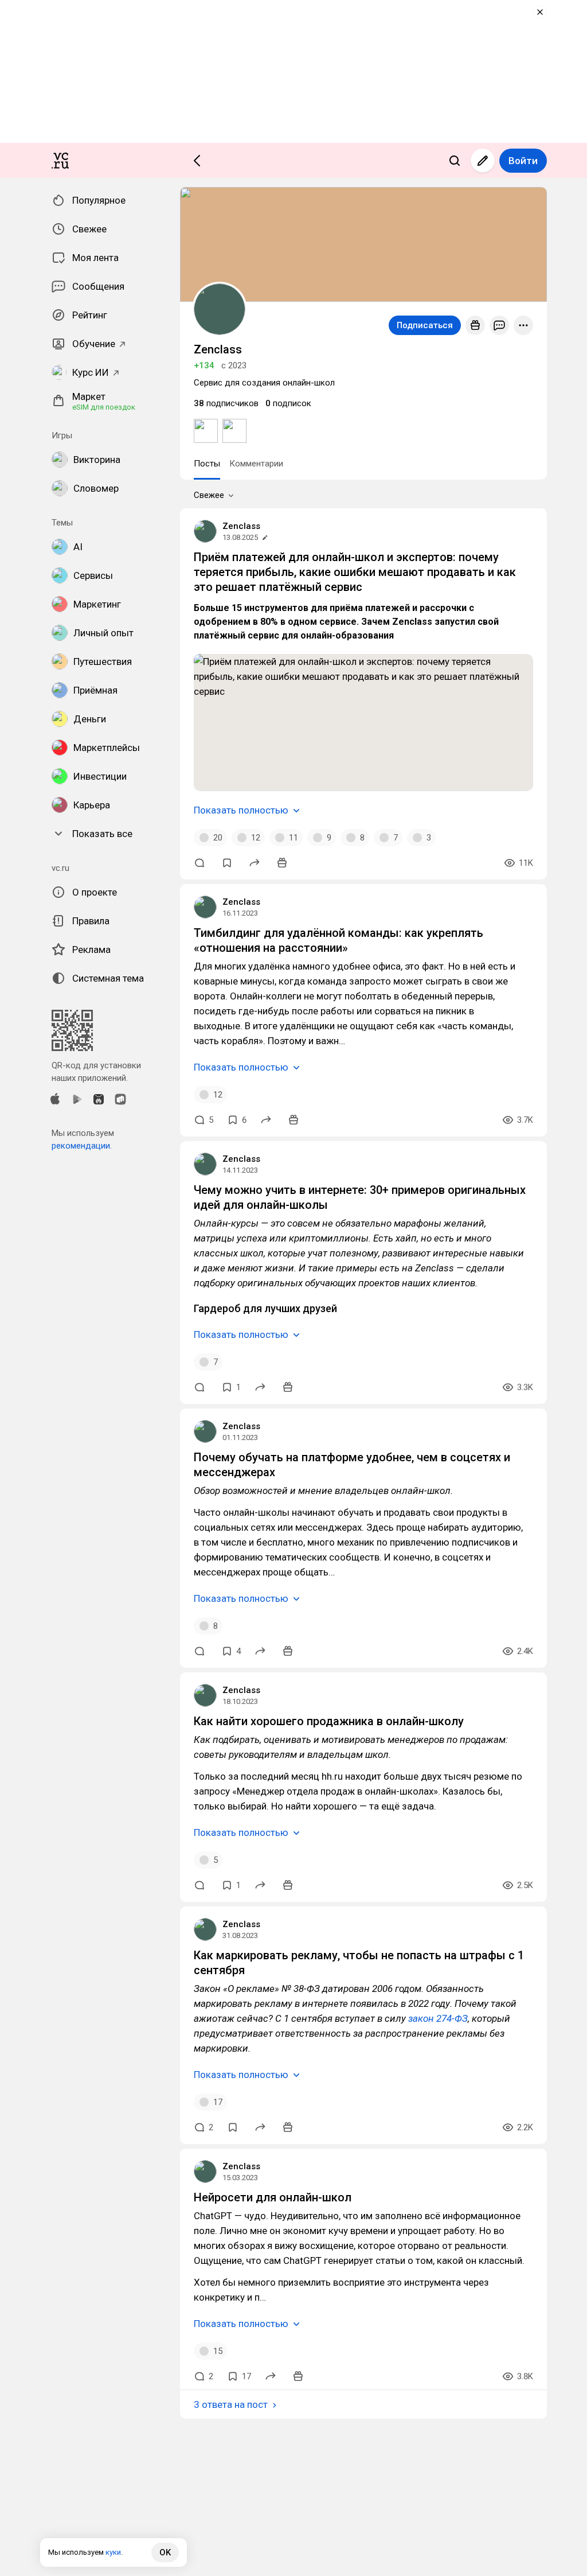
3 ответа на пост (231, 2404)
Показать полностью (241, 810)
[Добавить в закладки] (227, 863)
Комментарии (256, 464)
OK (165, 2552)
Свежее (209, 495)
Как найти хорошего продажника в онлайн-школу (329, 1721)
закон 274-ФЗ (438, 2018)
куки (113, 2552)
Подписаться (425, 325)
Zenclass (241, 526)
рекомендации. (82, 1146)
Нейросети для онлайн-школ (273, 2197)
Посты (207, 464)
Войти (523, 161)
